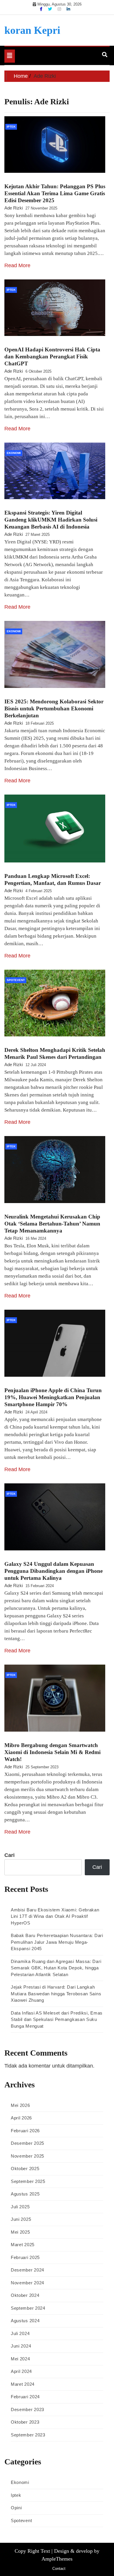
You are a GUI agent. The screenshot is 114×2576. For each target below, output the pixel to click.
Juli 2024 (20, 2333)
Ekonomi (14, 453)
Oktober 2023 (25, 2422)
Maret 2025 (23, 2245)
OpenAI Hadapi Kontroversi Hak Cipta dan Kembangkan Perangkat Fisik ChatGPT (52, 356)
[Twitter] (51, 9)
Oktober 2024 (25, 2295)
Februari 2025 (25, 2257)
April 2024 (21, 2371)
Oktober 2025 (25, 2169)
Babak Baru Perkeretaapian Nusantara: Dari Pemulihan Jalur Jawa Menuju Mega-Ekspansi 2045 (57, 1942)
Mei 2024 (20, 2359)
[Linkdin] (68, 9)
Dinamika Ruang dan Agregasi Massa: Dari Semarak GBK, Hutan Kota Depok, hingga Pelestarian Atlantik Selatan (56, 1968)
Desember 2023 (27, 2409)
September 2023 (28, 2435)
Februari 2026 (25, 2131)
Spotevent (16, 980)
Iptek (11, 127)
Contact (59, 2569)
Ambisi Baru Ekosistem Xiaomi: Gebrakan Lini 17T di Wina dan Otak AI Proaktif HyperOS (55, 1916)
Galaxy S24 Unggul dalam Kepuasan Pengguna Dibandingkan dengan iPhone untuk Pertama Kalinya (53, 1571)
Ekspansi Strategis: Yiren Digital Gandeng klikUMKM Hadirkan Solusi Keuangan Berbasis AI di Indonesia (51, 520)
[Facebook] (42, 9)
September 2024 (28, 2308)
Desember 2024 (27, 2270)
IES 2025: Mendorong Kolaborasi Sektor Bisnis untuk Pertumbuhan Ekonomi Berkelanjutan (54, 708)
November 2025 (27, 2156)
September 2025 (28, 2181)
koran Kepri (32, 30)
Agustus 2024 (25, 2321)
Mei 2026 (20, 2105)
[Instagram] (60, 9)
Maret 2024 (23, 2384)
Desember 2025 (27, 2143)
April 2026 (21, 2118)
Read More (17, 265)
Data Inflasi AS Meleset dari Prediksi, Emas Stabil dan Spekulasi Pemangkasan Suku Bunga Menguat (57, 2019)
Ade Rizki (14, 208)
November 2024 (27, 2283)
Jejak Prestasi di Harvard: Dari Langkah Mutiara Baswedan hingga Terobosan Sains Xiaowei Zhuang (56, 1994)
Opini (16, 2508)
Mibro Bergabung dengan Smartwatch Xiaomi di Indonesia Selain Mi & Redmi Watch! (52, 1752)
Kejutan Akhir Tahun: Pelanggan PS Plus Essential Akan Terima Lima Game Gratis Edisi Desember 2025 (55, 193)
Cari (9, 1855)
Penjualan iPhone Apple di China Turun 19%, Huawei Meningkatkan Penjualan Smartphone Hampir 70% (53, 1397)
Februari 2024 (25, 2397)
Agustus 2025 (25, 2194)
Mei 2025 (20, 2232)
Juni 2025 (21, 2219)
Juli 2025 (20, 2207)
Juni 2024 (21, 2346)
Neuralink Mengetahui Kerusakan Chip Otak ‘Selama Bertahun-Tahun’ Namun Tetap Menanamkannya (52, 1224)
